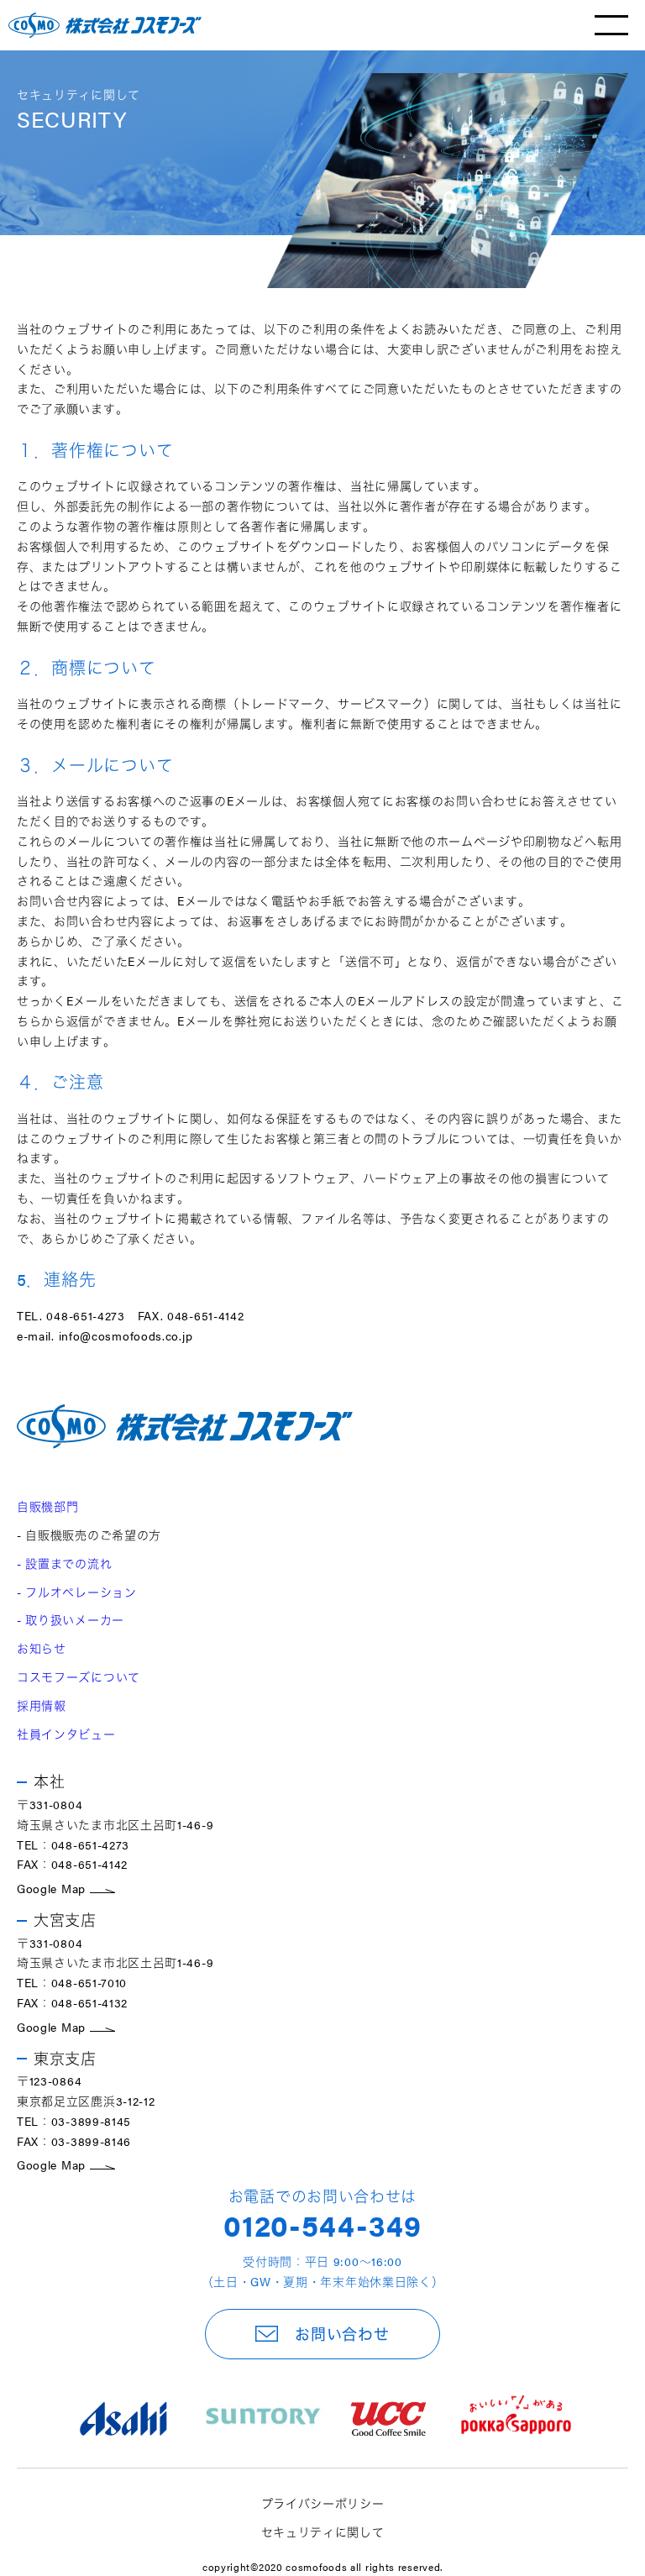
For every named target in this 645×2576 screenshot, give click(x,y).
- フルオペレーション (77, 1592)
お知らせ (42, 1648)
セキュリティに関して (323, 2531)
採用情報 (42, 1705)
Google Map (53, 1888)
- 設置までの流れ (64, 1563)
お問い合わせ (342, 2334)
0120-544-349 (322, 2224)
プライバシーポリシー (323, 2503)
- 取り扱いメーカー (71, 1619)
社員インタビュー (66, 1734)
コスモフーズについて (79, 1676)
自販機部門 (48, 1506)
